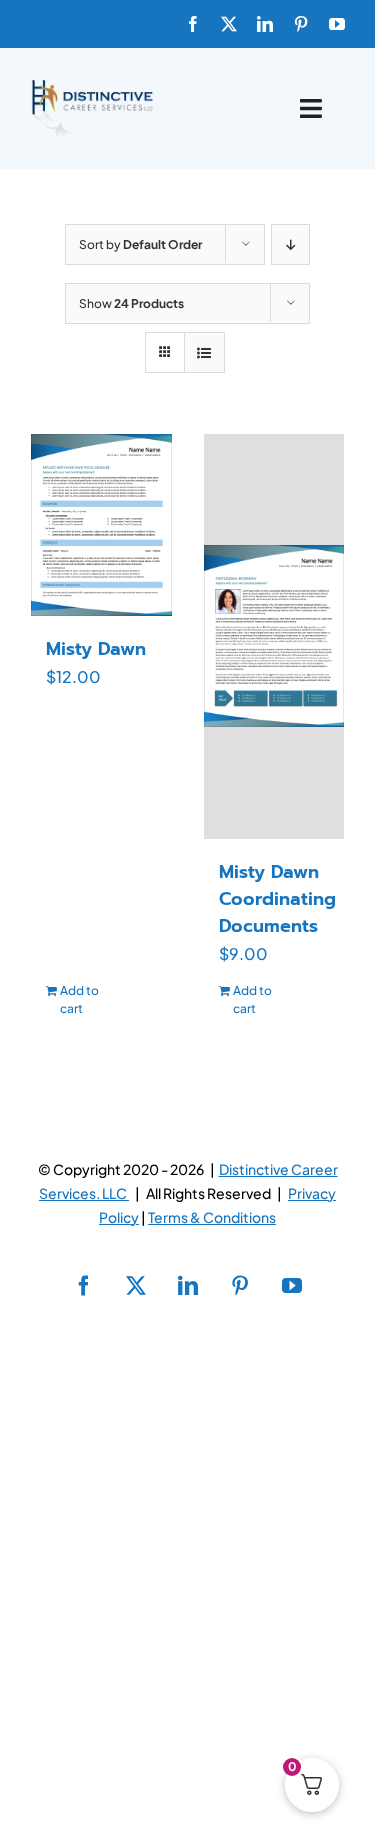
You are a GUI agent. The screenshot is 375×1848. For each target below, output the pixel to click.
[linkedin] (265, 24)
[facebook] (193, 24)
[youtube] (337, 24)
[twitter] (229, 24)
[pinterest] (301, 24)
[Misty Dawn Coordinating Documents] (274, 636)
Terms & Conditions (212, 1217)
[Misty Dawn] (101, 525)
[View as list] (204, 352)
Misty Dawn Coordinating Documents (277, 899)
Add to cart (79, 999)
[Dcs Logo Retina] (92, 85)
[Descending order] (290, 244)
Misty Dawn (96, 649)
